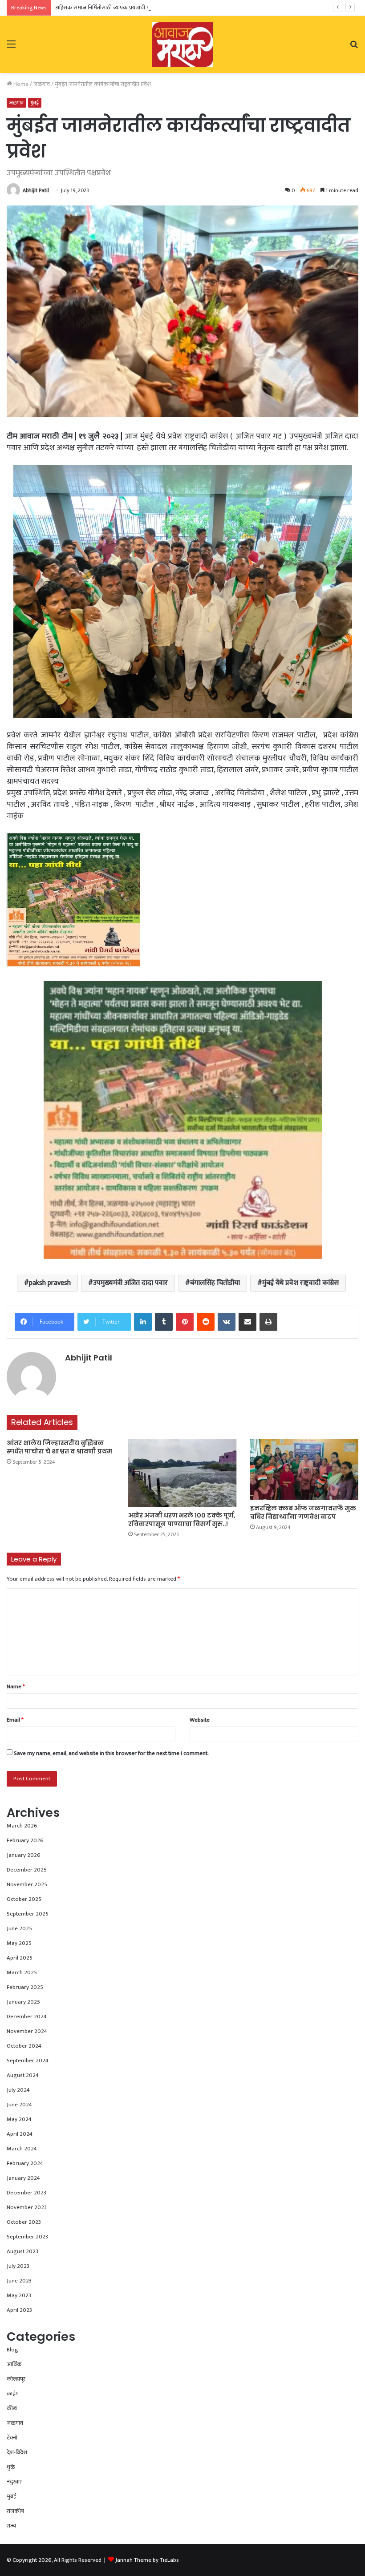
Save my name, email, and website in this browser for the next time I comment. (111, 1753)
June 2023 (19, 2281)
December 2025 (27, 1870)
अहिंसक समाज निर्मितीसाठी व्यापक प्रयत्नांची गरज (106, 8)
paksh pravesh (50, 1283)
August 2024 (23, 2075)
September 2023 (27, 2237)
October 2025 (24, 1899)
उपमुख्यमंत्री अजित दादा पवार (130, 1283)
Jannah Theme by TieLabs (147, 2560)
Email (15, 1720)
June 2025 (19, 1928)
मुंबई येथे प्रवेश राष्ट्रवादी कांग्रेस (300, 1283)
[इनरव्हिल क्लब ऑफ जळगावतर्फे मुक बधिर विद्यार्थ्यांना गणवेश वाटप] (304, 1469)
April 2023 (19, 2310)
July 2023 (18, 2266)
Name (16, 1686)
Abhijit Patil (36, 190)
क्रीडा (12, 2408)
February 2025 (25, 1987)
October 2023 (24, 2222)
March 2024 (22, 2149)
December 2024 (27, 2017)
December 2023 (26, 2193)
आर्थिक (14, 2364)
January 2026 (24, 1855)
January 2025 (23, 2002)
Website (200, 1720)
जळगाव (42, 84)
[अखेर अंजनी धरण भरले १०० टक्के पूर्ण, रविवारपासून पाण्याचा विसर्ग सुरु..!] (182, 1473)
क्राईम (13, 2394)
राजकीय (15, 2511)
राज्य (11, 2526)
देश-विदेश (17, 2452)
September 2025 (28, 1914)
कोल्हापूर (16, 2379)
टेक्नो (12, 2438)
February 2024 (25, 2163)
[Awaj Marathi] (183, 44)
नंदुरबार (14, 2482)
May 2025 (19, 1943)
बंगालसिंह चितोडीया (215, 1283)
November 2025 (27, 1884)
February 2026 (25, 1840)
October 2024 (24, 2046)
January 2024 (23, 2178)
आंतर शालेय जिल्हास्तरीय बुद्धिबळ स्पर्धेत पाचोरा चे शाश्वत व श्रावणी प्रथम (59, 1447)
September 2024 (28, 2061)
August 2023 (22, 2251)
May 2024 (19, 2119)
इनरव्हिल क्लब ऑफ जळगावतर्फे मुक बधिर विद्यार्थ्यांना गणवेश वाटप (303, 1512)
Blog (12, 2350)
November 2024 (27, 2031)
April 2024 (20, 2134)
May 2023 (19, 2295)
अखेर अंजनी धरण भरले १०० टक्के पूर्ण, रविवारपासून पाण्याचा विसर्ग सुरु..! (182, 1519)
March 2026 (22, 1826)
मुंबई (35, 103)
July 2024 (18, 2090)
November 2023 (27, 2207)
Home (20, 84)
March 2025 (22, 1972)
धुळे (11, 2467)
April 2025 (20, 1958)
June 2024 (19, 2105)
